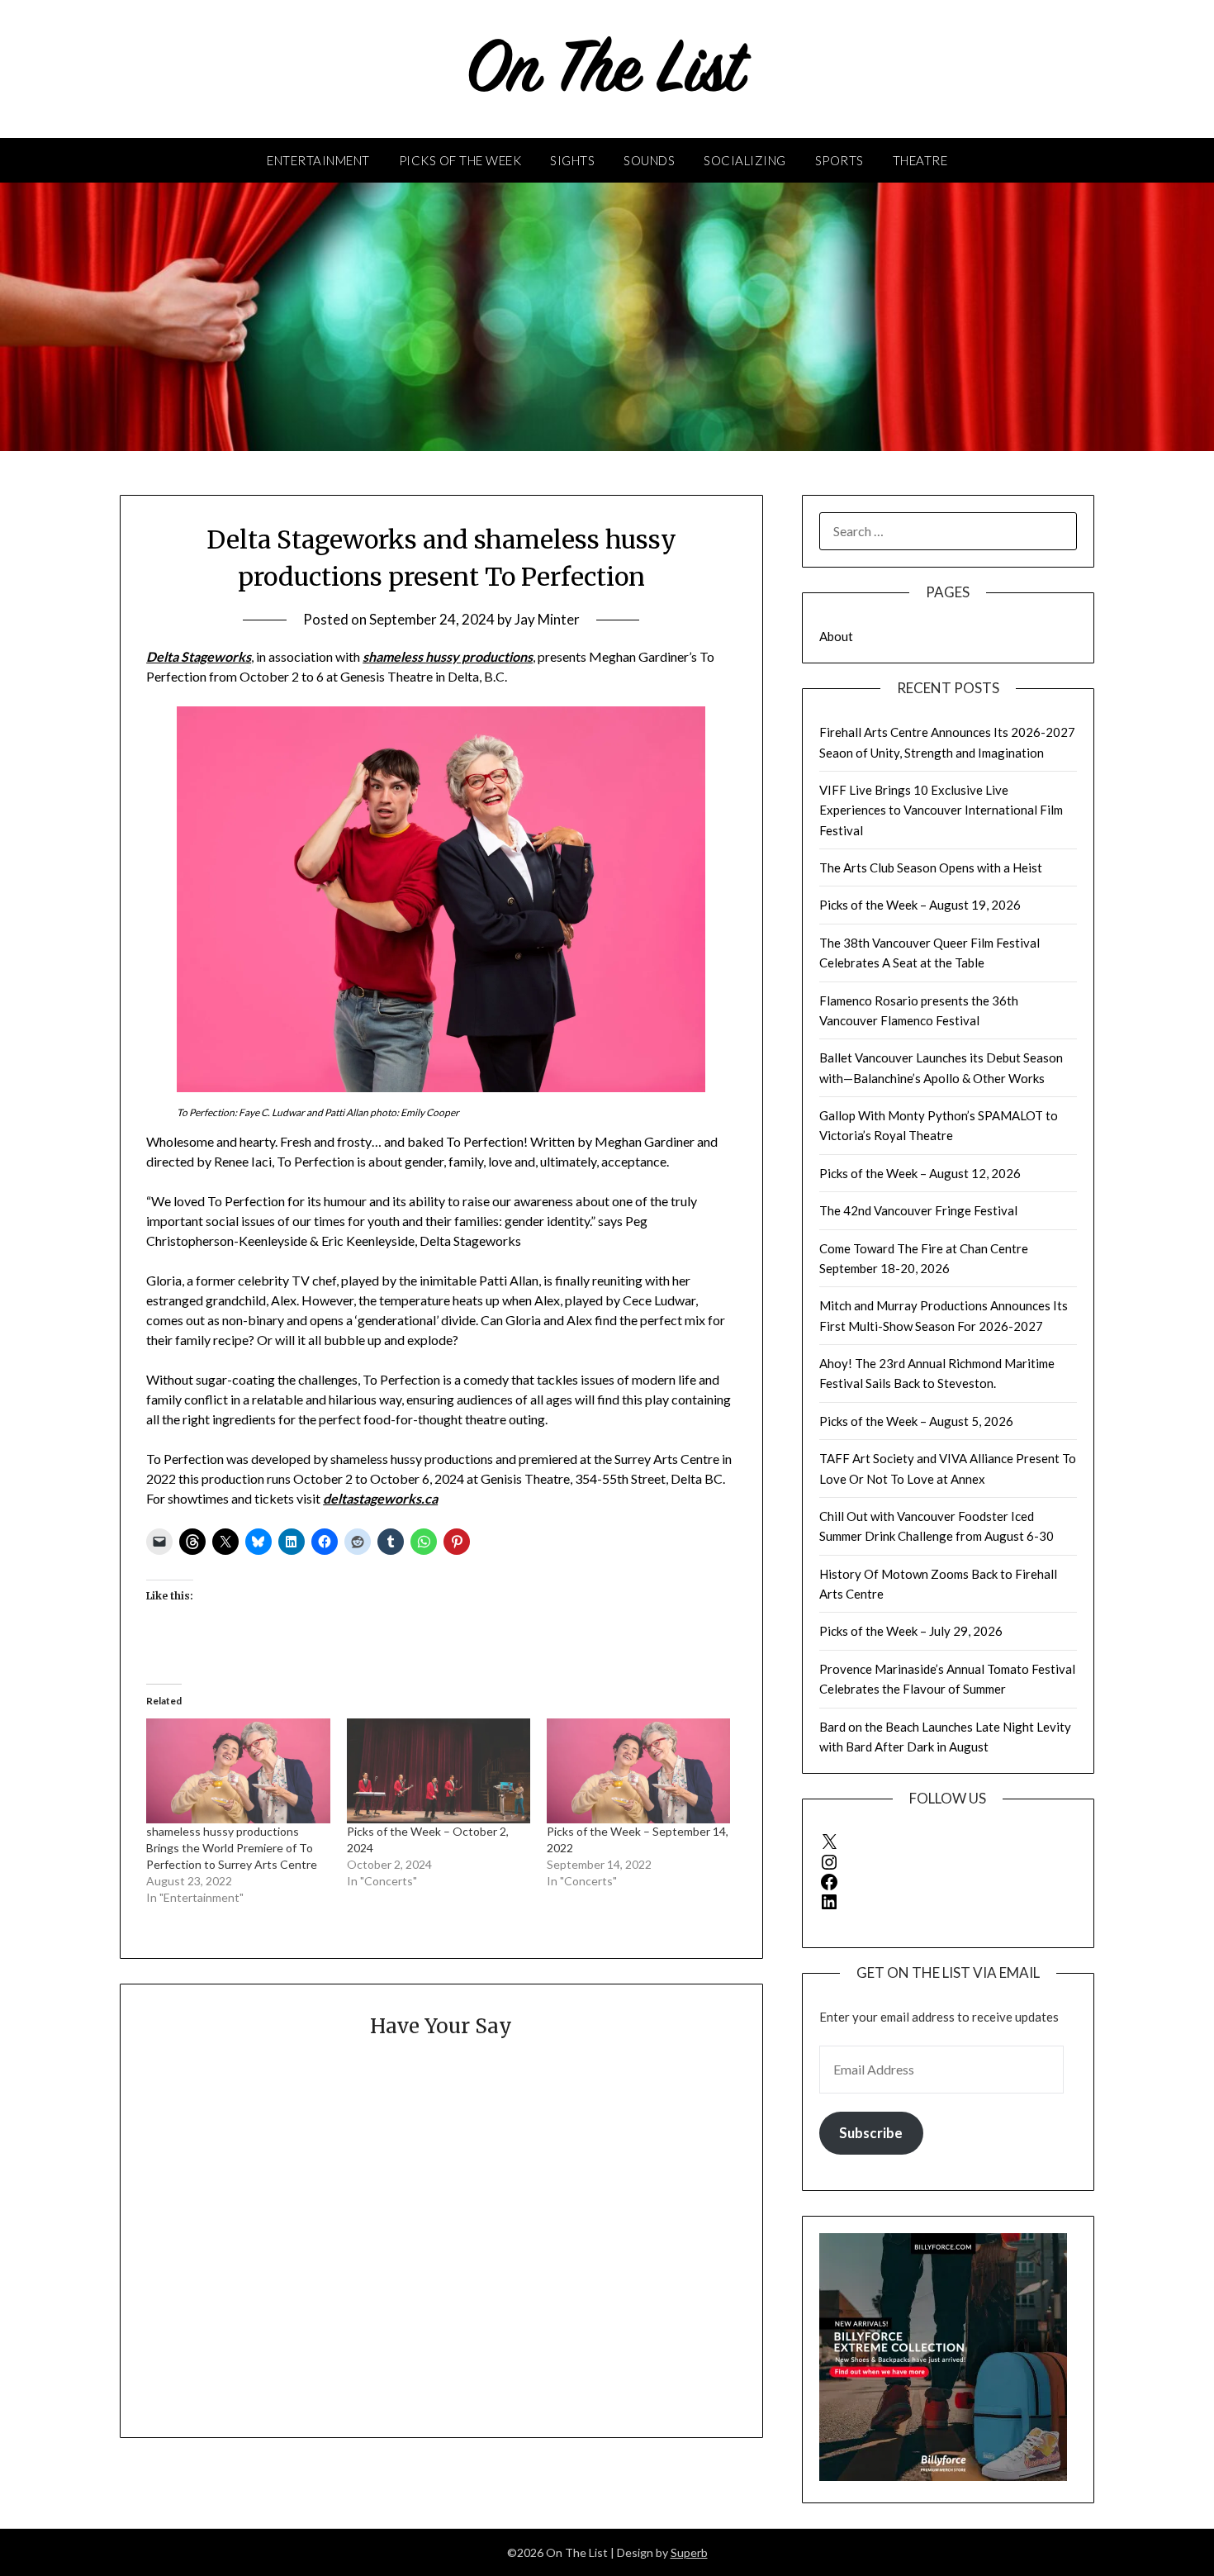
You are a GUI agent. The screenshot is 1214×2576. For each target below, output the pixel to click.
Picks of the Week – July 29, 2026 (911, 1631)
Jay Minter (547, 619)
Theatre (920, 160)
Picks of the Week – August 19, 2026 (920, 905)
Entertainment (318, 160)
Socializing (745, 160)
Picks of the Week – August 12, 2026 (920, 1173)
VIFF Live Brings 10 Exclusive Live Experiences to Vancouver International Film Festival (941, 810)
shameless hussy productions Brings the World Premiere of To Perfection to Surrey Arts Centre (232, 1848)
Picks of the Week (460, 160)
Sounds (649, 160)
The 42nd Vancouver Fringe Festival (918, 1210)
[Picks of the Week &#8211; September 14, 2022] (638, 1771)
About (836, 636)
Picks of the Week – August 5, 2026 (916, 1421)
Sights (572, 160)
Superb (689, 2552)
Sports (839, 160)
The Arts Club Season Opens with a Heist (931, 867)
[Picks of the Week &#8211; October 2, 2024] (439, 1771)
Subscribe (871, 2133)
